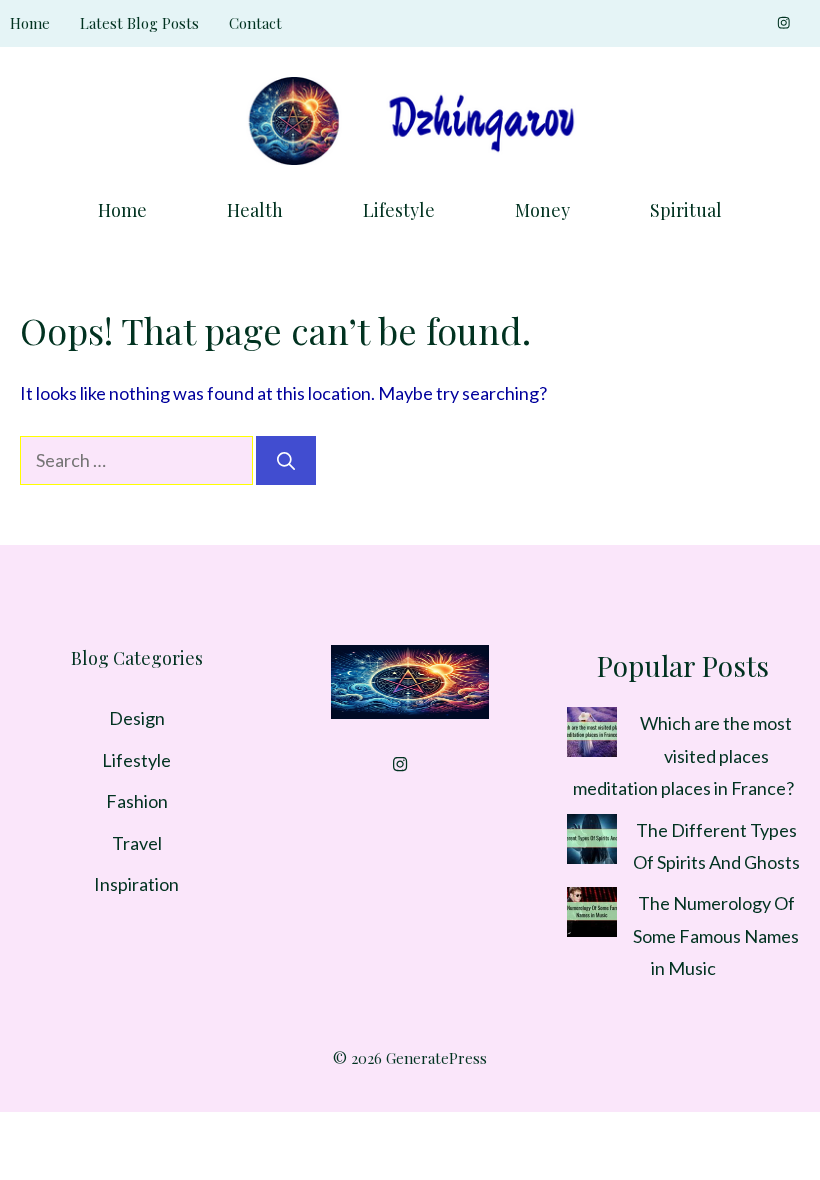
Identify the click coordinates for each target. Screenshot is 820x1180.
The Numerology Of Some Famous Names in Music (716, 935)
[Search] (286, 460)
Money (542, 210)
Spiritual (686, 210)
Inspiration (136, 884)
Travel (137, 843)
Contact (255, 23)
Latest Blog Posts (139, 23)
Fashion (137, 801)
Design (137, 718)
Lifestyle (399, 210)
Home (30, 23)
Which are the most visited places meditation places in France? (683, 755)
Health (255, 210)
